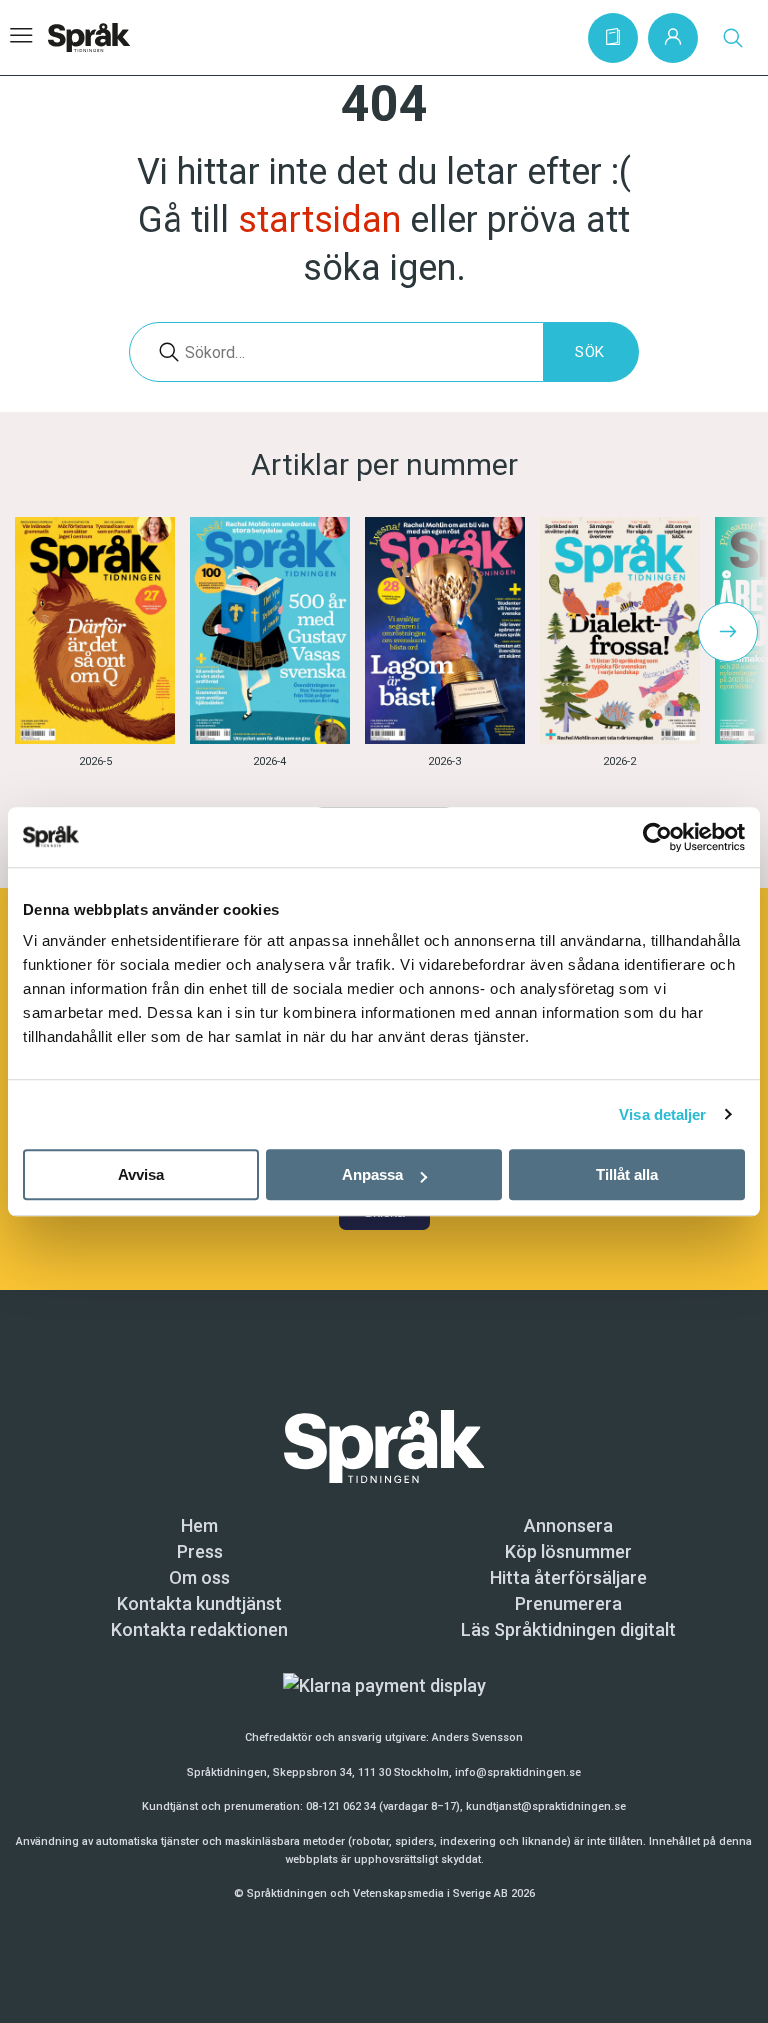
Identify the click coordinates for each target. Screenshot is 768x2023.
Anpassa (372, 1174)
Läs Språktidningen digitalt (568, 1629)
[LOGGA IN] (673, 38)
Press (200, 1551)
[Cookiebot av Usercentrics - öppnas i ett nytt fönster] (657, 837)
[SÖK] (733, 38)
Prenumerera (568, 1603)
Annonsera (568, 1525)
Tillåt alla (627, 1174)
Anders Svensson (477, 1737)
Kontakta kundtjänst (199, 1603)
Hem (199, 1525)
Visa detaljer (662, 1114)
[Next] (728, 632)
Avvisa (141, 1174)
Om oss (199, 1577)
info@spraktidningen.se (518, 1772)
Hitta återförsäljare (568, 1577)
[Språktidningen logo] (384, 1444)
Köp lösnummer (568, 1551)
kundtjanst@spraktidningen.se (546, 1806)
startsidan (319, 220)
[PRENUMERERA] (613, 38)
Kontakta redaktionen (199, 1629)
